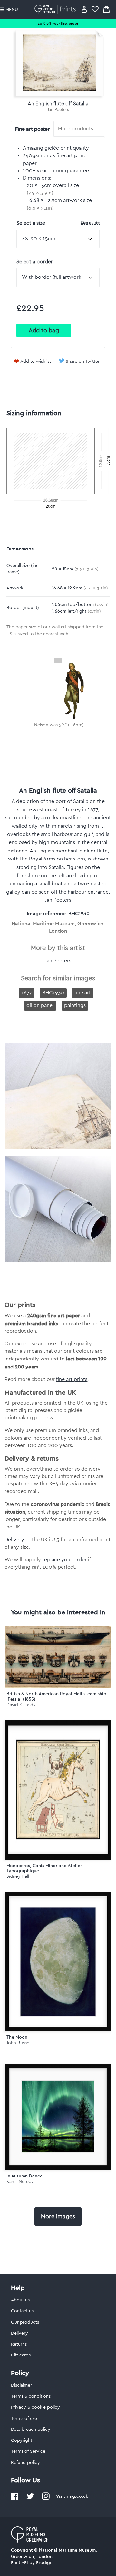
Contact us (22, 2311)
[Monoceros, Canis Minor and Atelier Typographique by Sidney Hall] (58, 1790)
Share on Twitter (83, 362)
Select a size (58, 223)
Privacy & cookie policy (35, 2407)
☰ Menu (9, 10)
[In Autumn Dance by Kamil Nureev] (58, 2117)
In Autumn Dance (24, 2176)
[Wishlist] (95, 9)
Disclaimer (21, 2385)
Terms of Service (28, 2451)
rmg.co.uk (77, 2496)
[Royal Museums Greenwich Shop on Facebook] (15, 2499)
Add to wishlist (36, 362)
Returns (19, 2344)
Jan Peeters (58, 110)
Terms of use (24, 2419)
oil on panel (40, 1005)
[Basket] (106, 9)
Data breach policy (31, 2430)
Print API (19, 2563)
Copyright (22, 2440)
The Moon (17, 2037)
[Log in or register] (84, 9)
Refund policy (25, 2463)
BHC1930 (53, 993)
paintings (75, 1005)
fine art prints (72, 1379)
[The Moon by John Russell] (58, 1962)
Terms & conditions (31, 2396)
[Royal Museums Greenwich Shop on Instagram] (46, 2499)
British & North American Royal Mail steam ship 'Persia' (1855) (56, 1696)
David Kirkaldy (21, 1705)
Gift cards (21, 2355)
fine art (83, 993)
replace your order (64, 1560)
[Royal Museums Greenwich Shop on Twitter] (30, 2499)
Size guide (90, 223)
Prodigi (43, 2563)
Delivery (14, 1540)
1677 (27, 993)
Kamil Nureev (20, 2181)
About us (20, 2300)
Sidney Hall (18, 1876)
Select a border (35, 262)
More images (58, 2216)
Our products (25, 2322)
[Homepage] (56, 9)
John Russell (19, 2043)
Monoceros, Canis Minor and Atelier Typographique (44, 1868)
